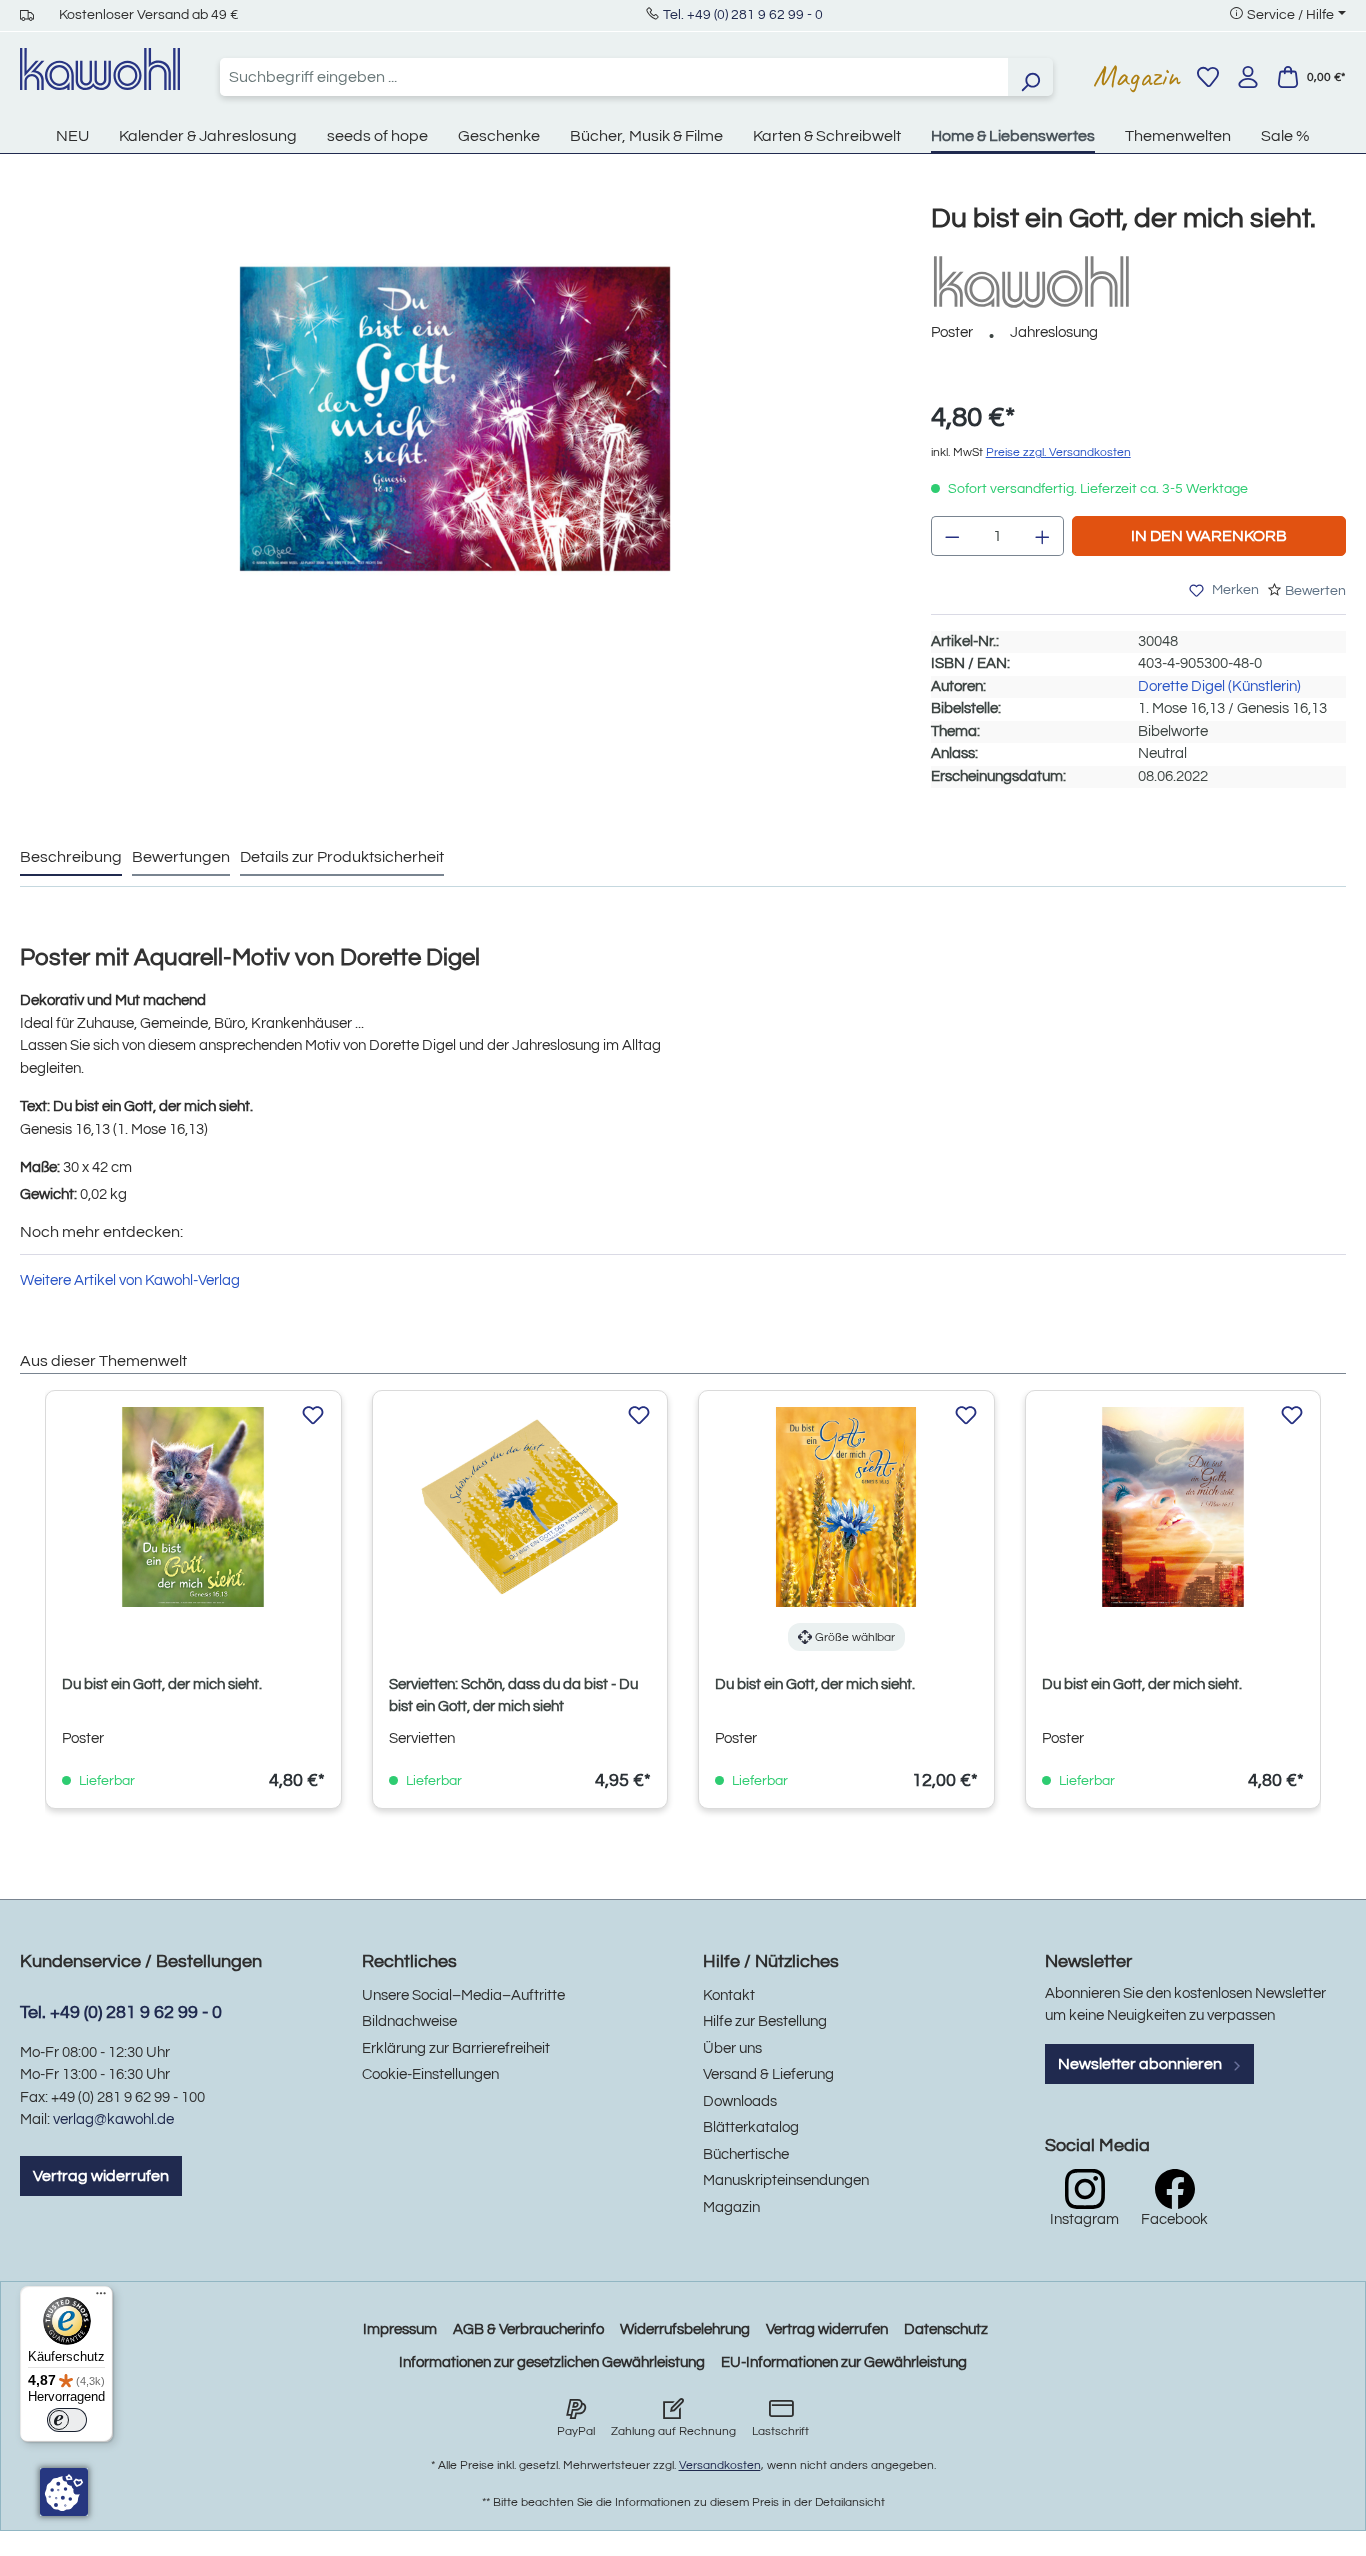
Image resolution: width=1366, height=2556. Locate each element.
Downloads (740, 2101)
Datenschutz (946, 2329)
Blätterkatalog (751, 2127)
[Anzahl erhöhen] (1043, 536)
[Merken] (313, 1416)
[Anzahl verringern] (952, 536)
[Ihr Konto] (1248, 77)
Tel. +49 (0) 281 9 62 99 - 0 (743, 15)
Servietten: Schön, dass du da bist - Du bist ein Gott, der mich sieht (513, 1695)
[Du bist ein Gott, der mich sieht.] (455, 419)
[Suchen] (1030, 77)
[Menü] (101, 2298)
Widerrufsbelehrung (685, 2329)
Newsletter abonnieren (1141, 2064)
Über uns (732, 2048)
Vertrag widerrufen (101, 2176)
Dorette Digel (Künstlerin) (1219, 686)
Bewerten (1315, 591)
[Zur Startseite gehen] (100, 69)
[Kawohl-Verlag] (1031, 281)
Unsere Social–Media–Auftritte (463, 1995)
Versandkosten (720, 2465)
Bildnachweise (409, 2021)
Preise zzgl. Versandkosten (1058, 452)
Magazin (1136, 76)
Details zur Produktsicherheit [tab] (342, 857)
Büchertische (746, 2154)
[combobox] (614, 77)
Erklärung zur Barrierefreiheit (456, 2048)
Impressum (400, 2329)
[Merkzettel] (1208, 77)
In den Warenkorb (1209, 536)
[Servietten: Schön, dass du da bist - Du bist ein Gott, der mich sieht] (520, 1507)
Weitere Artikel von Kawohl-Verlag (130, 1280)
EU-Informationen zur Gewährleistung (844, 2362)
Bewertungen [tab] (181, 857)
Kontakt (729, 1995)
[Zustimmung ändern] (64, 2492)
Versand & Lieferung (768, 2074)
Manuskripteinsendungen (786, 2180)
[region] (455, 439)
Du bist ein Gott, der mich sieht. (162, 1684)
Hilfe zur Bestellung (765, 2021)
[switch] (67, 2420)
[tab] (71, 858)
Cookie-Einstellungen (430, 2074)
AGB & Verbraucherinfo (528, 2329)
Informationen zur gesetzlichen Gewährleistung (552, 2362)
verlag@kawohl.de (113, 2119)
